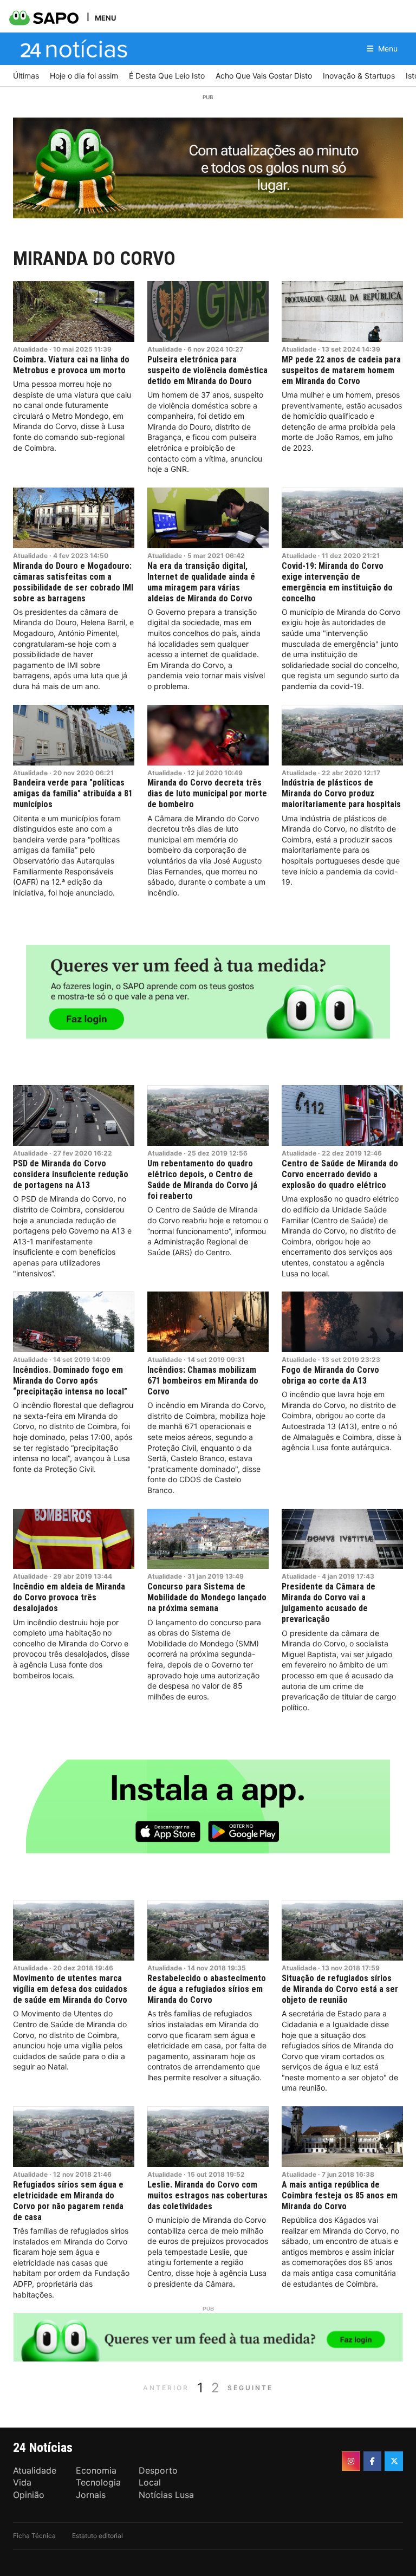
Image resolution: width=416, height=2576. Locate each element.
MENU (105, 18)
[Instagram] (351, 2461)
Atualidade (30, 349)
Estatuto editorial (97, 2536)
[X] (394, 2461)
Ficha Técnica (34, 2536)
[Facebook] (373, 2461)
